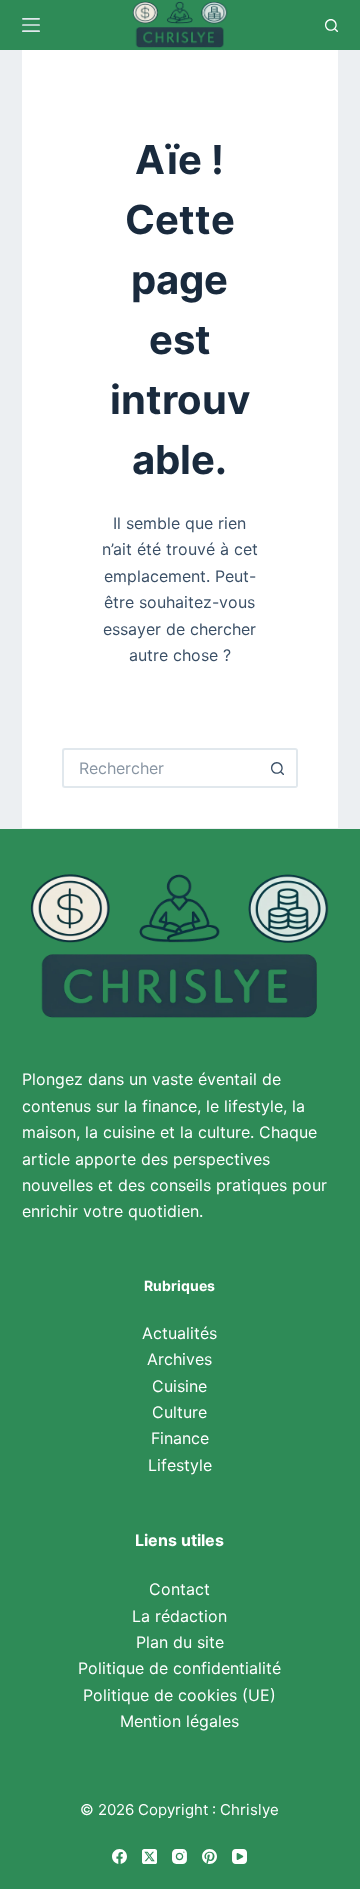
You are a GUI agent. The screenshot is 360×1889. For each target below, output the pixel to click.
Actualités (179, 1333)
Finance (180, 1438)
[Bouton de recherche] (278, 768)
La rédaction (179, 1616)
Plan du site (180, 1642)
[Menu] (31, 25)
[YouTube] (239, 1856)
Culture (179, 1412)
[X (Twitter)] (149, 1856)
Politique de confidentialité (179, 1668)
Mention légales (179, 1721)
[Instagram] (179, 1856)
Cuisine (179, 1386)
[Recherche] (331, 25)
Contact (179, 1589)
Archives (179, 1359)
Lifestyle (180, 1465)
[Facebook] (119, 1856)
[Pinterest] (209, 1856)
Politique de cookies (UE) (179, 1695)
